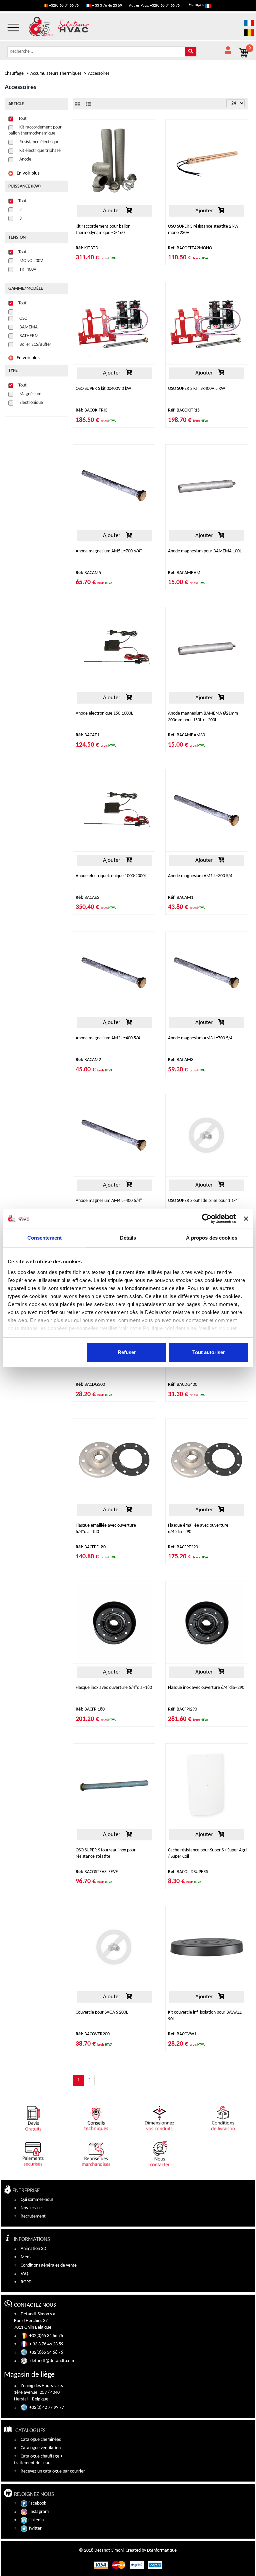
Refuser (127, 1352)
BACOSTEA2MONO (190, 248)
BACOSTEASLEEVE (97, 1872)
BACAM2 (88, 1060)
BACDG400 (183, 1385)
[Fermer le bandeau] (246, 1219)
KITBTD (87, 248)
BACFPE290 (183, 1547)
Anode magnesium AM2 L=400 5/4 (108, 1038)
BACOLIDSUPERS (188, 1872)
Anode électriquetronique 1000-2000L (111, 876)
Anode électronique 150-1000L (104, 713)
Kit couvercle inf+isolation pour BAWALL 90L (205, 2016)
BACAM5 (88, 573)
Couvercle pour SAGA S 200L (102, 2012)
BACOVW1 (182, 2034)
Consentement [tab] (44, 1238)
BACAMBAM (184, 573)
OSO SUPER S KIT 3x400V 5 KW (196, 389)
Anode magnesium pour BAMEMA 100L (205, 551)
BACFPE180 (91, 1547)
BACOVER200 (93, 2034)
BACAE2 (87, 898)
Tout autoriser (209, 1352)
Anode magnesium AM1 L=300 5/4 (200, 876)
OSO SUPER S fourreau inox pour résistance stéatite (106, 1853)
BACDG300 (90, 1385)
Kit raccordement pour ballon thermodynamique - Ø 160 (103, 230)
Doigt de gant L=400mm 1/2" (195, 1363)
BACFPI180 (90, 1709)
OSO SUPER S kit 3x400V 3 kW (103, 389)
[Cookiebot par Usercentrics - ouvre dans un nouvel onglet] (207, 1219)
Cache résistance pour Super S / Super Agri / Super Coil (207, 1853)
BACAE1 (87, 735)
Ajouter (111, 211)
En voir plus (28, 173)
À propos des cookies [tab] (212, 1238)
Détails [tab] (128, 1238)
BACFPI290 (182, 1709)
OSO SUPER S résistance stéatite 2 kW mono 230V (203, 230)
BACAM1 (181, 898)
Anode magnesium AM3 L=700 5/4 (200, 1038)
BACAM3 (181, 1060)
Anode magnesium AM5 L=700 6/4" (109, 551)
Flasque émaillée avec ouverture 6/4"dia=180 (106, 1529)
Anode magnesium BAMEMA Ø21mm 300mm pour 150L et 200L (203, 717)
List (88, 104)
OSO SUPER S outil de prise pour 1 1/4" (204, 1201)
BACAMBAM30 (186, 735)
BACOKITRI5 (184, 410)
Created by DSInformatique (151, 2550)
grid (77, 104)
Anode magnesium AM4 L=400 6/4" (109, 1201)
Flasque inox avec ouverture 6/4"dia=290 (206, 1688)
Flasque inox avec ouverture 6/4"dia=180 (114, 1688)
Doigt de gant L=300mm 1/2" (103, 1363)
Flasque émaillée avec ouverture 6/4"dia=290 (198, 1529)
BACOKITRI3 (91, 410)
